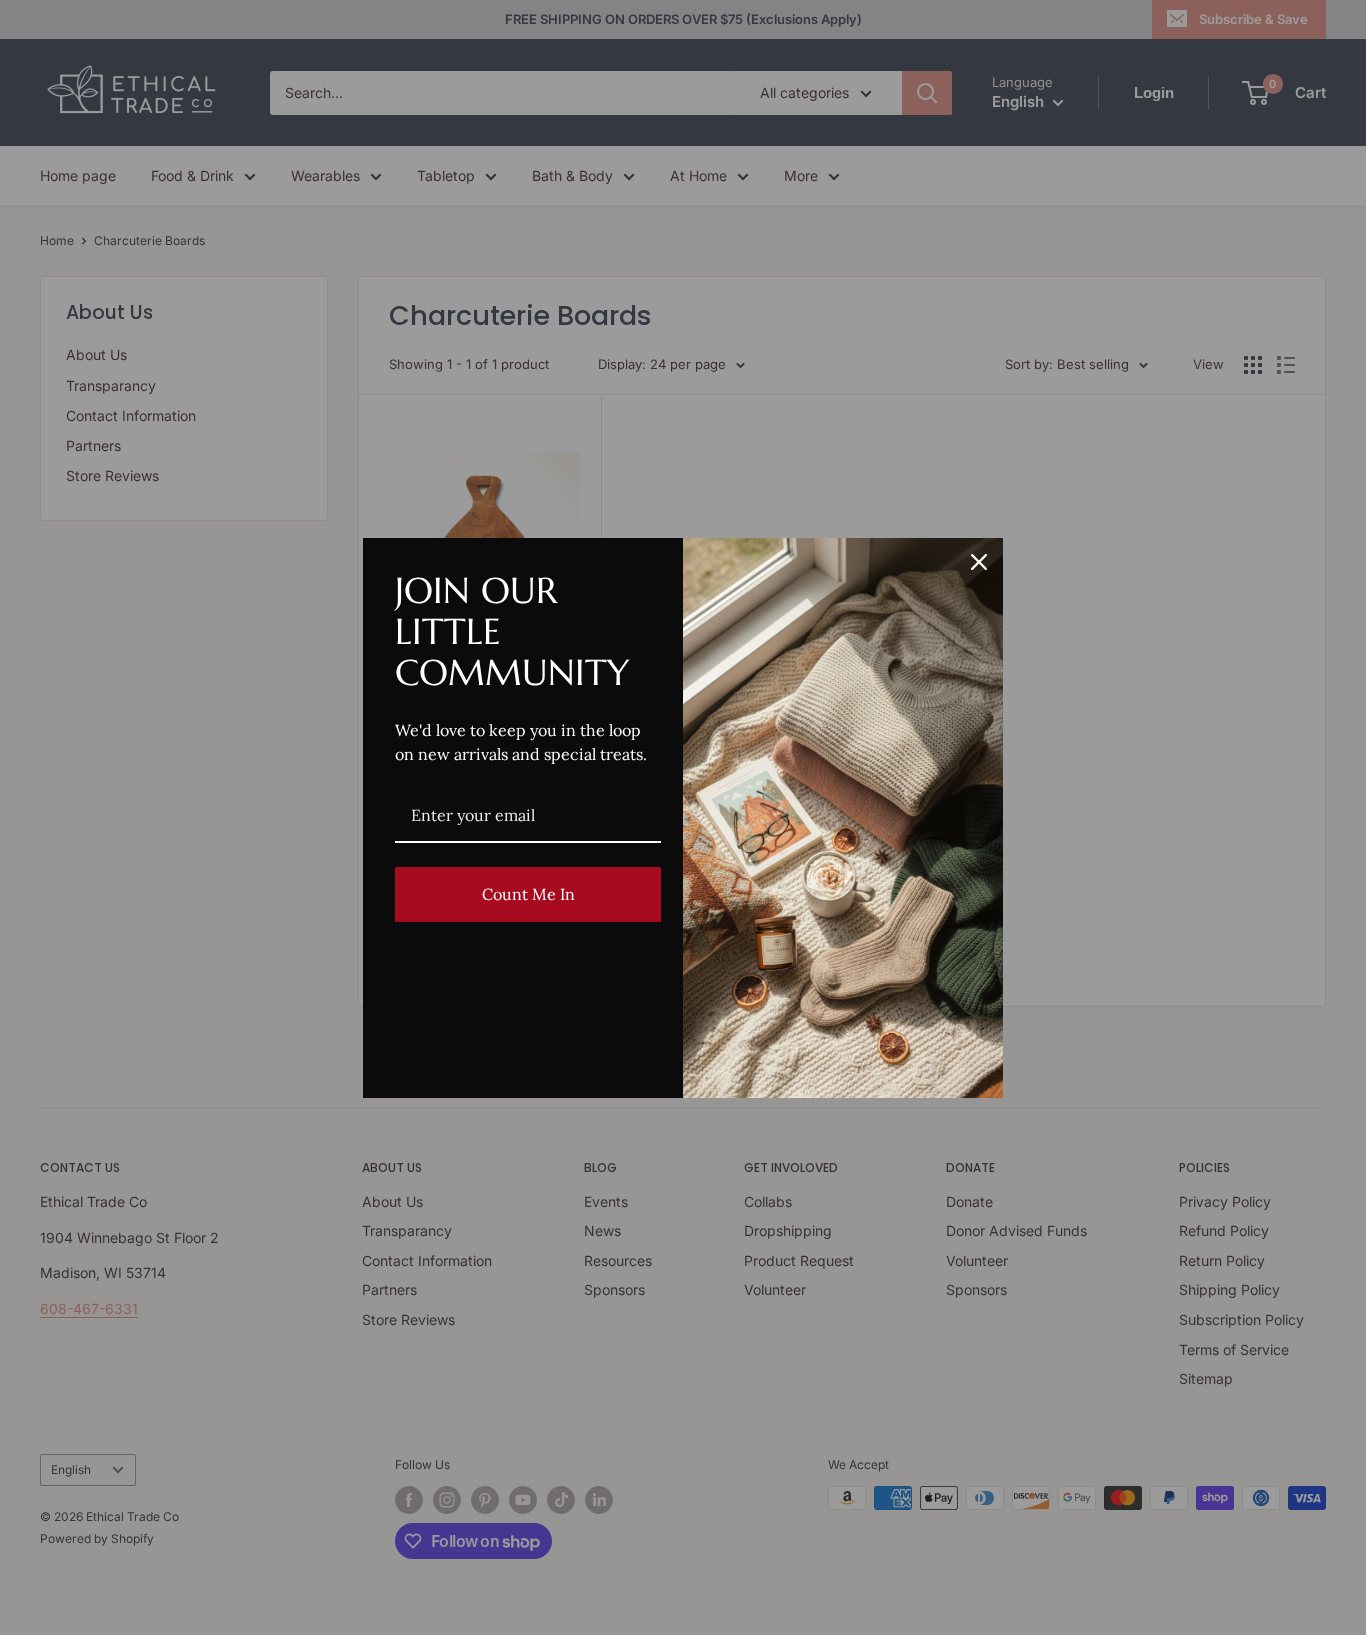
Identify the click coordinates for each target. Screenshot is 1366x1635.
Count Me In (528, 894)
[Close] (979, 562)
